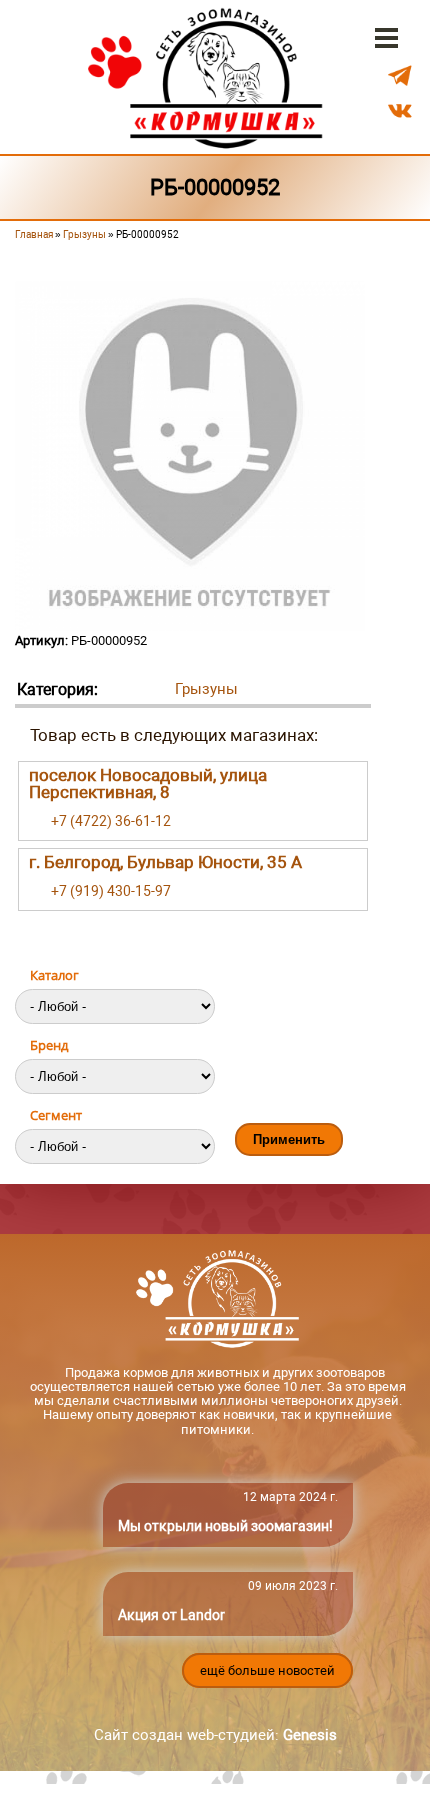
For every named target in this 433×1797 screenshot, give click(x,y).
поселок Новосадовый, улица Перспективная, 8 (148, 783)
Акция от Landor (171, 1615)
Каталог (54, 975)
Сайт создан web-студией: (215, 1735)
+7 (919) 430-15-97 (111, 891)
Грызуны (84, 234)
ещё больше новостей (267, 1670)
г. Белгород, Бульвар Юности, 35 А (165, 862)
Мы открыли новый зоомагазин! (225, 1526)
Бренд (49, 1045)
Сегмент (56, 1115)
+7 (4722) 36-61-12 (111, 821)
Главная (34, 234)
